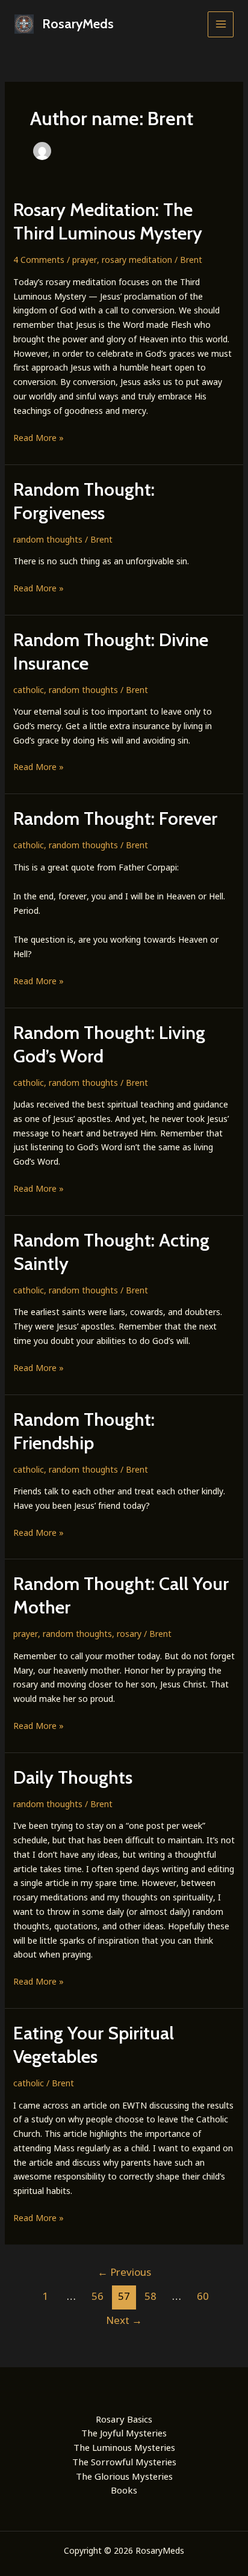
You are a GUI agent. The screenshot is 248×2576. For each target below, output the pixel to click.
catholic (29, 690)
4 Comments (39, 260)
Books (124, 2490)
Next (124, 2320)
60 (203, 2296)
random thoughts (48, 539)
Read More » (39, 438)
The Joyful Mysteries (124, 2433)
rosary (129, 1634)
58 (150, 2296)
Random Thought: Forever (115, 818)
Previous (124, 2272)
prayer (85, 260)
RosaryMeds (78, 24)
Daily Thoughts (73, 1777)
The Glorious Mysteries (124, 2476)
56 (98, 2296)
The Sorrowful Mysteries (124, 2462)
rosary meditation (137, 260)
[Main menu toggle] (221, 24)
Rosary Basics (124, 2419)
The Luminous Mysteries (124, 2447)
